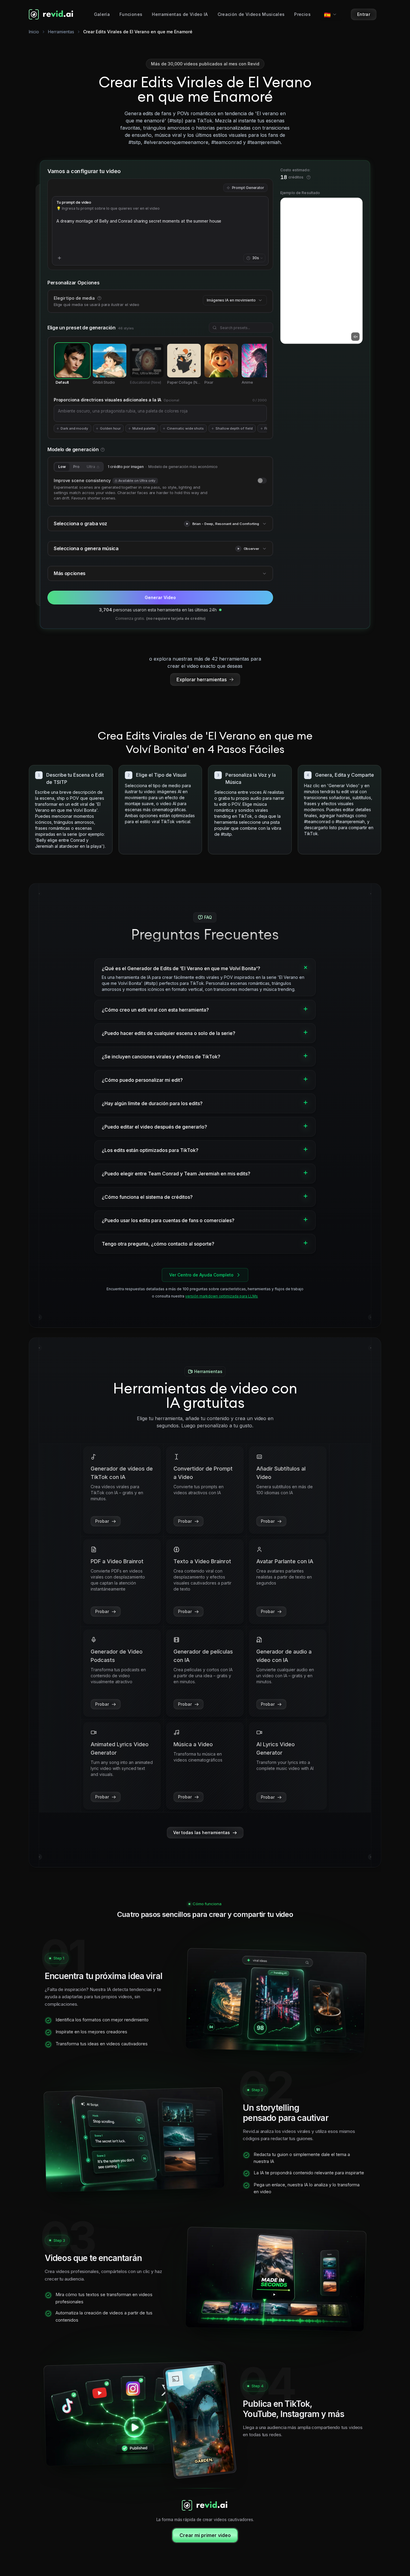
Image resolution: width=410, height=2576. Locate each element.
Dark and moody (74, 428)
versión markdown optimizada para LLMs (222, 1296)
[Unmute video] (355, 337)
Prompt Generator (248, 188)
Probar (102, 1521)
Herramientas (61, 32)
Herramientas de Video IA (180, 14)
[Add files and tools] (59, 258)
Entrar (364, 14)
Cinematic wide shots (185, 428)
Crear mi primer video (205, 2535)
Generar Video (160, 597)
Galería (102, 14)
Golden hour (110, 428)
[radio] (72, 364)
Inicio (34, 32)
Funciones (131, 14)
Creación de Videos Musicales (251, 14)
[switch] (262, 481)
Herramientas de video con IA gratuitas (205, 1395)
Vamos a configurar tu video (84, 171)
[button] (187, 524)
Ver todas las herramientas (202, 1832)
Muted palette (144, 428)
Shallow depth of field (234, 428)
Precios (302, 14)
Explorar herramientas (202, 679)
